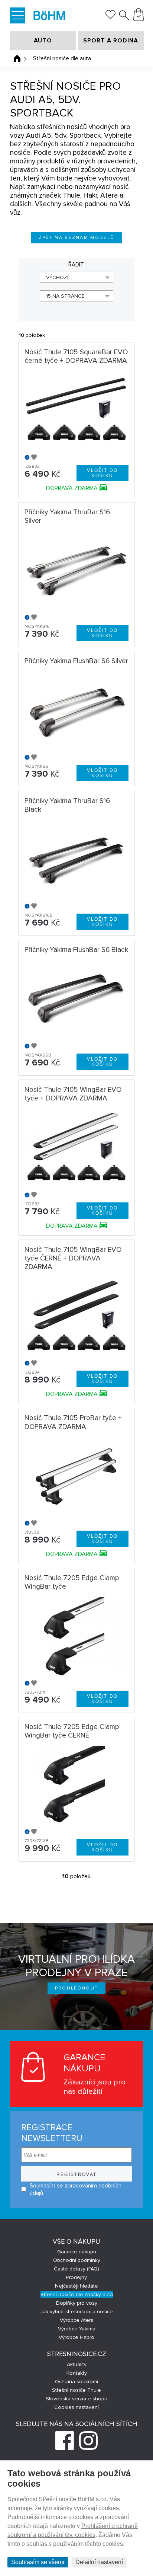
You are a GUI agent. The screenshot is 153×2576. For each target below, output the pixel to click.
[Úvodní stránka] (17, 58)
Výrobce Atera (77, 2320)
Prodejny (76, 2277)
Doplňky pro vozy (77, 2303)
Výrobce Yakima (77, 2329)
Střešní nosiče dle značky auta (77, 2294)
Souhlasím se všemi (38, 2562)
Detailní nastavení (99, 2562)
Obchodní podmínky (77, 2260)
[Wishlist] (110, 17)
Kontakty (77, 2373)
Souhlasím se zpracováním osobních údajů (76, 2189)
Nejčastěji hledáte (76, 2286)
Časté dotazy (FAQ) (76, 2269)
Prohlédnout (77, 1988)
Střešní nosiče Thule (76, 2390)
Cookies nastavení (76, 2407)
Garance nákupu (77, 2252)
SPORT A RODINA (111, 41)
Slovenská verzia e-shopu (76, 2399)
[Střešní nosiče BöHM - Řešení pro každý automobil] (49, 16)
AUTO (43, 41)
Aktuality (77, 2364)
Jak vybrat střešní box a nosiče (76, 2312)
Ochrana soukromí (76, 2382)
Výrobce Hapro (76, 2337)
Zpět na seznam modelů (77, 238)
